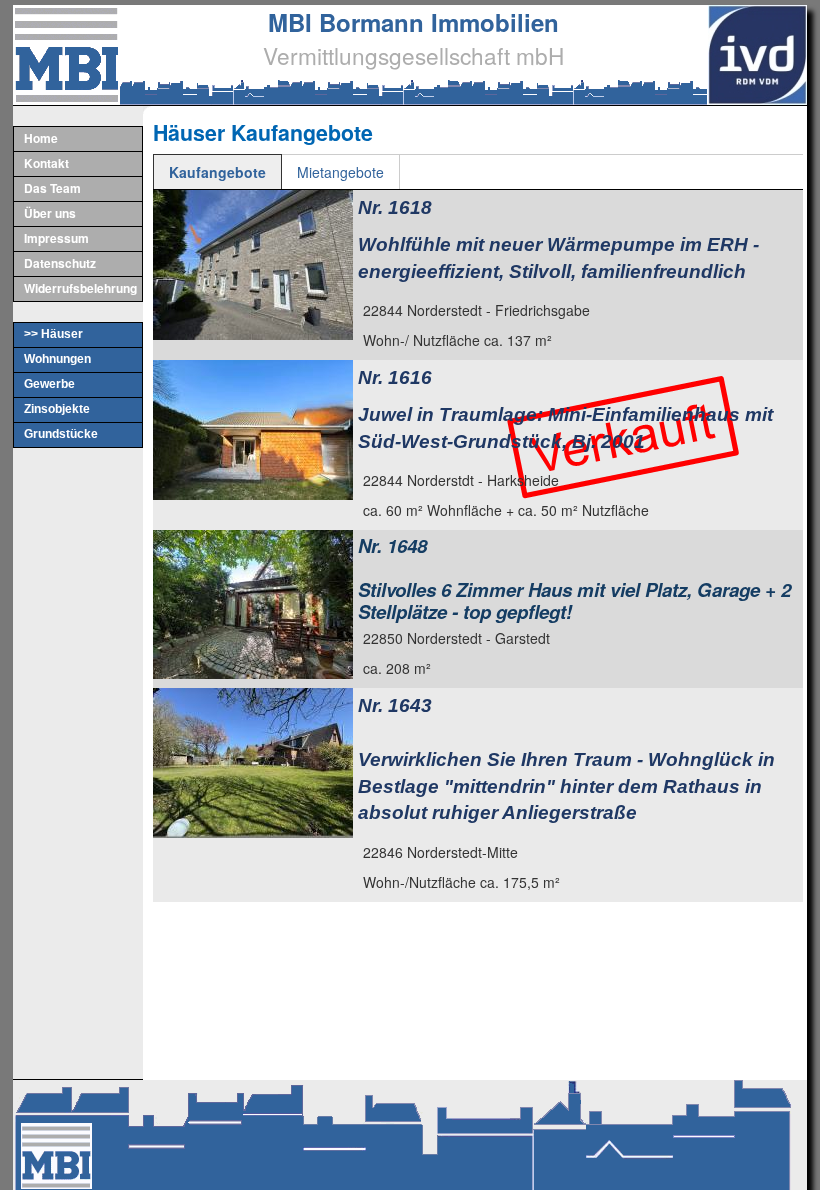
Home (41, 138)
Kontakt (46, 163)
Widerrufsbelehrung (80, 288)
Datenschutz (60, 263)
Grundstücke (61, 434)
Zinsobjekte (57, 409)
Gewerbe (49, 384)
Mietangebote (340, 172)
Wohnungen (57, 359)
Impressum (56, 238)
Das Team (52, 188)
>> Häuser (53, 334)
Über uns (50, 213)
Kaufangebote (217, 172)
